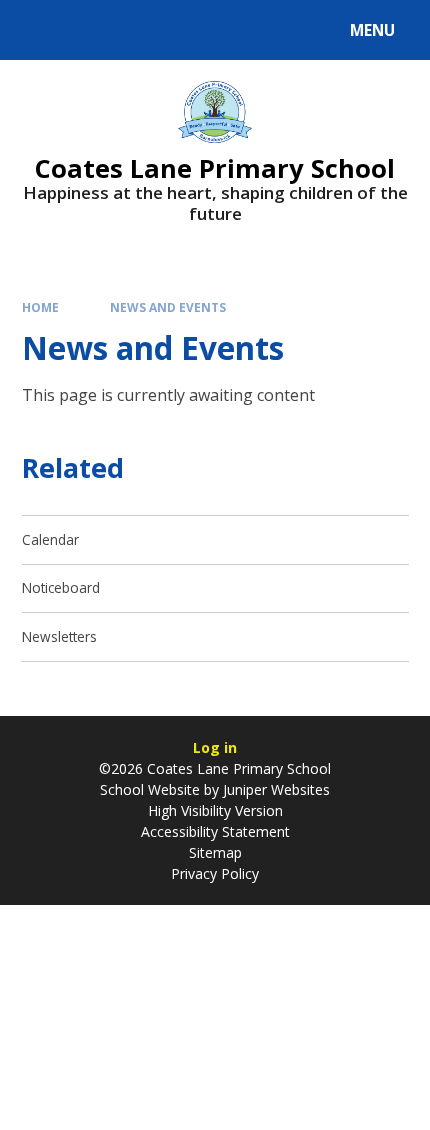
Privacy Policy (215, 873)
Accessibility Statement (215, 831)
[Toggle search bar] (39, 30)
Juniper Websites (276, 789)
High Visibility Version (215, 810)
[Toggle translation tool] (90, 30)
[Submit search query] (251, 27)
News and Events (168, 307)
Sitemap (215, 852)
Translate (172, 33)
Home (40, 307)
